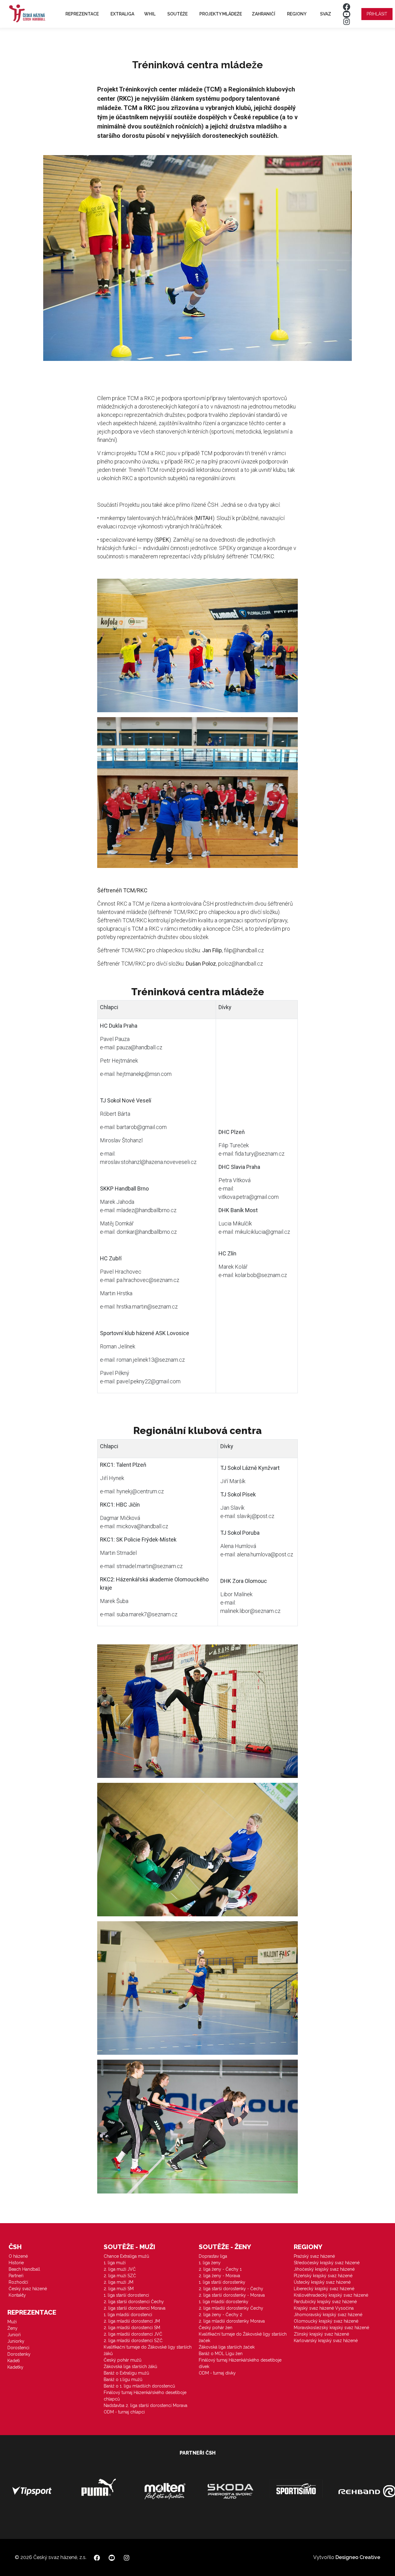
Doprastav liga (213, 2256)
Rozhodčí (18, 2282)
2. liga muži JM (118, 2282)
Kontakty (17, 2295)
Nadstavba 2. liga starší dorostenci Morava (146, 2405)
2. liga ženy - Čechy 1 (220, 2269)
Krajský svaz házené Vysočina (324, 2308)
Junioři (14, 2335)
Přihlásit (377, 14)
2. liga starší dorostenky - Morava (232, 2295)
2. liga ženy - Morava (219, 2276)
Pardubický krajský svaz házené (325, 2302)
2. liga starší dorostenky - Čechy (231, 2289)
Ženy (12, 2328)
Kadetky (15, 2367)
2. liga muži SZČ (120, 2276)
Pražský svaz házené (314, 2256)
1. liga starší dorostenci (126, 2295)
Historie (16, 2263)
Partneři (16, 2276)
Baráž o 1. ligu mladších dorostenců (139, 2386)
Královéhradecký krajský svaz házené (331, 2295)
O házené (18, 2256)
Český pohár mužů (123, 2360)
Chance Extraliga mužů (126, 2256)
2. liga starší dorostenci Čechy (134, 2302)
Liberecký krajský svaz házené (324, 2289)
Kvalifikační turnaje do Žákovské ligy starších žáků (148, 2350)
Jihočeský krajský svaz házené (324, 2269)
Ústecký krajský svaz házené (322, 2282)
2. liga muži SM (119, 2289)
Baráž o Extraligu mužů (126, 2373)
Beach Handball (24, 2269)
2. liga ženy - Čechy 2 (220, 2315)
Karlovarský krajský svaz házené (326, 2341)
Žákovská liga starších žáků (130, 2367)
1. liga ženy (210, 2263)
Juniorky (16, 2341)
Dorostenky (19, 2354)
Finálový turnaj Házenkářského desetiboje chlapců (145, 2396)
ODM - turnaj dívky (217, 2373)
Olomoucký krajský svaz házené (326, 2321)
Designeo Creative (358, 2557)
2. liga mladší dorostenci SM (132, 2328)
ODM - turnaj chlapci (124, 2412)
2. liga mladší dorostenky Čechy (231, 2308)
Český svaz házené (28, 2289)
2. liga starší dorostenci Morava (135, 2308)
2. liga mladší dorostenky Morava (232, 2321)
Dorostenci (18, 2348)
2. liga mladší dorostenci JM (132, 2321)
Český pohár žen (216, 2328)
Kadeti (14, 2361)
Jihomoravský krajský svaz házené (328, 2315)
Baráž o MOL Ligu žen (221, 2354)
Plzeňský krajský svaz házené (323, 2276)
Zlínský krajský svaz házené (321, 2334)
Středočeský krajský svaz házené (327, 2263)
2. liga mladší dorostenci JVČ (133, 2334)
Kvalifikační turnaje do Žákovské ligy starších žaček (243, 2337)
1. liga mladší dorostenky (224, 2302)
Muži (12, 2322)
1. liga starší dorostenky (222, 2282)
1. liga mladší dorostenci (128, 2315)
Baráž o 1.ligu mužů (123, 2379)
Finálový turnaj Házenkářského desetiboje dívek (240, 2363)
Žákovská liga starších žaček (227, 2347)
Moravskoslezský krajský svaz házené (331, 2328)
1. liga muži (115, 2263)
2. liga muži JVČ (120, 2269)
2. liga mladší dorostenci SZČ (133, 2341)
